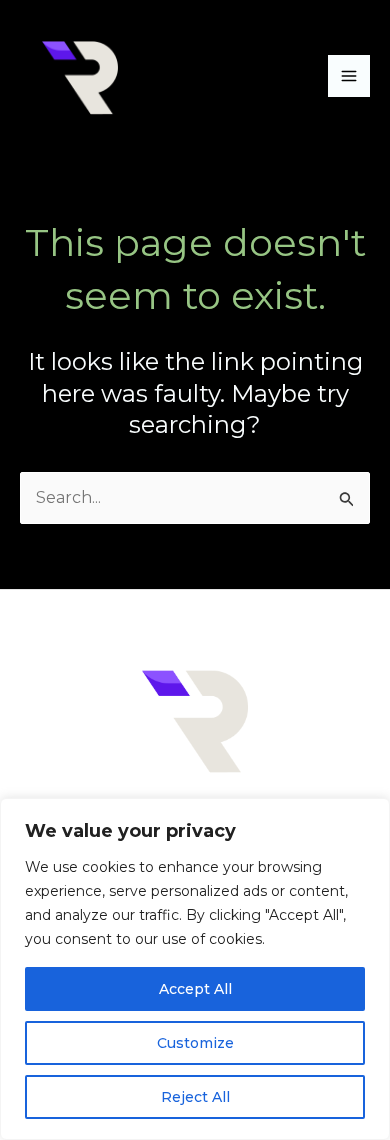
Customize (195, 1043)
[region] (195, 969)
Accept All (195, 989)
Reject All (195, 1097)
